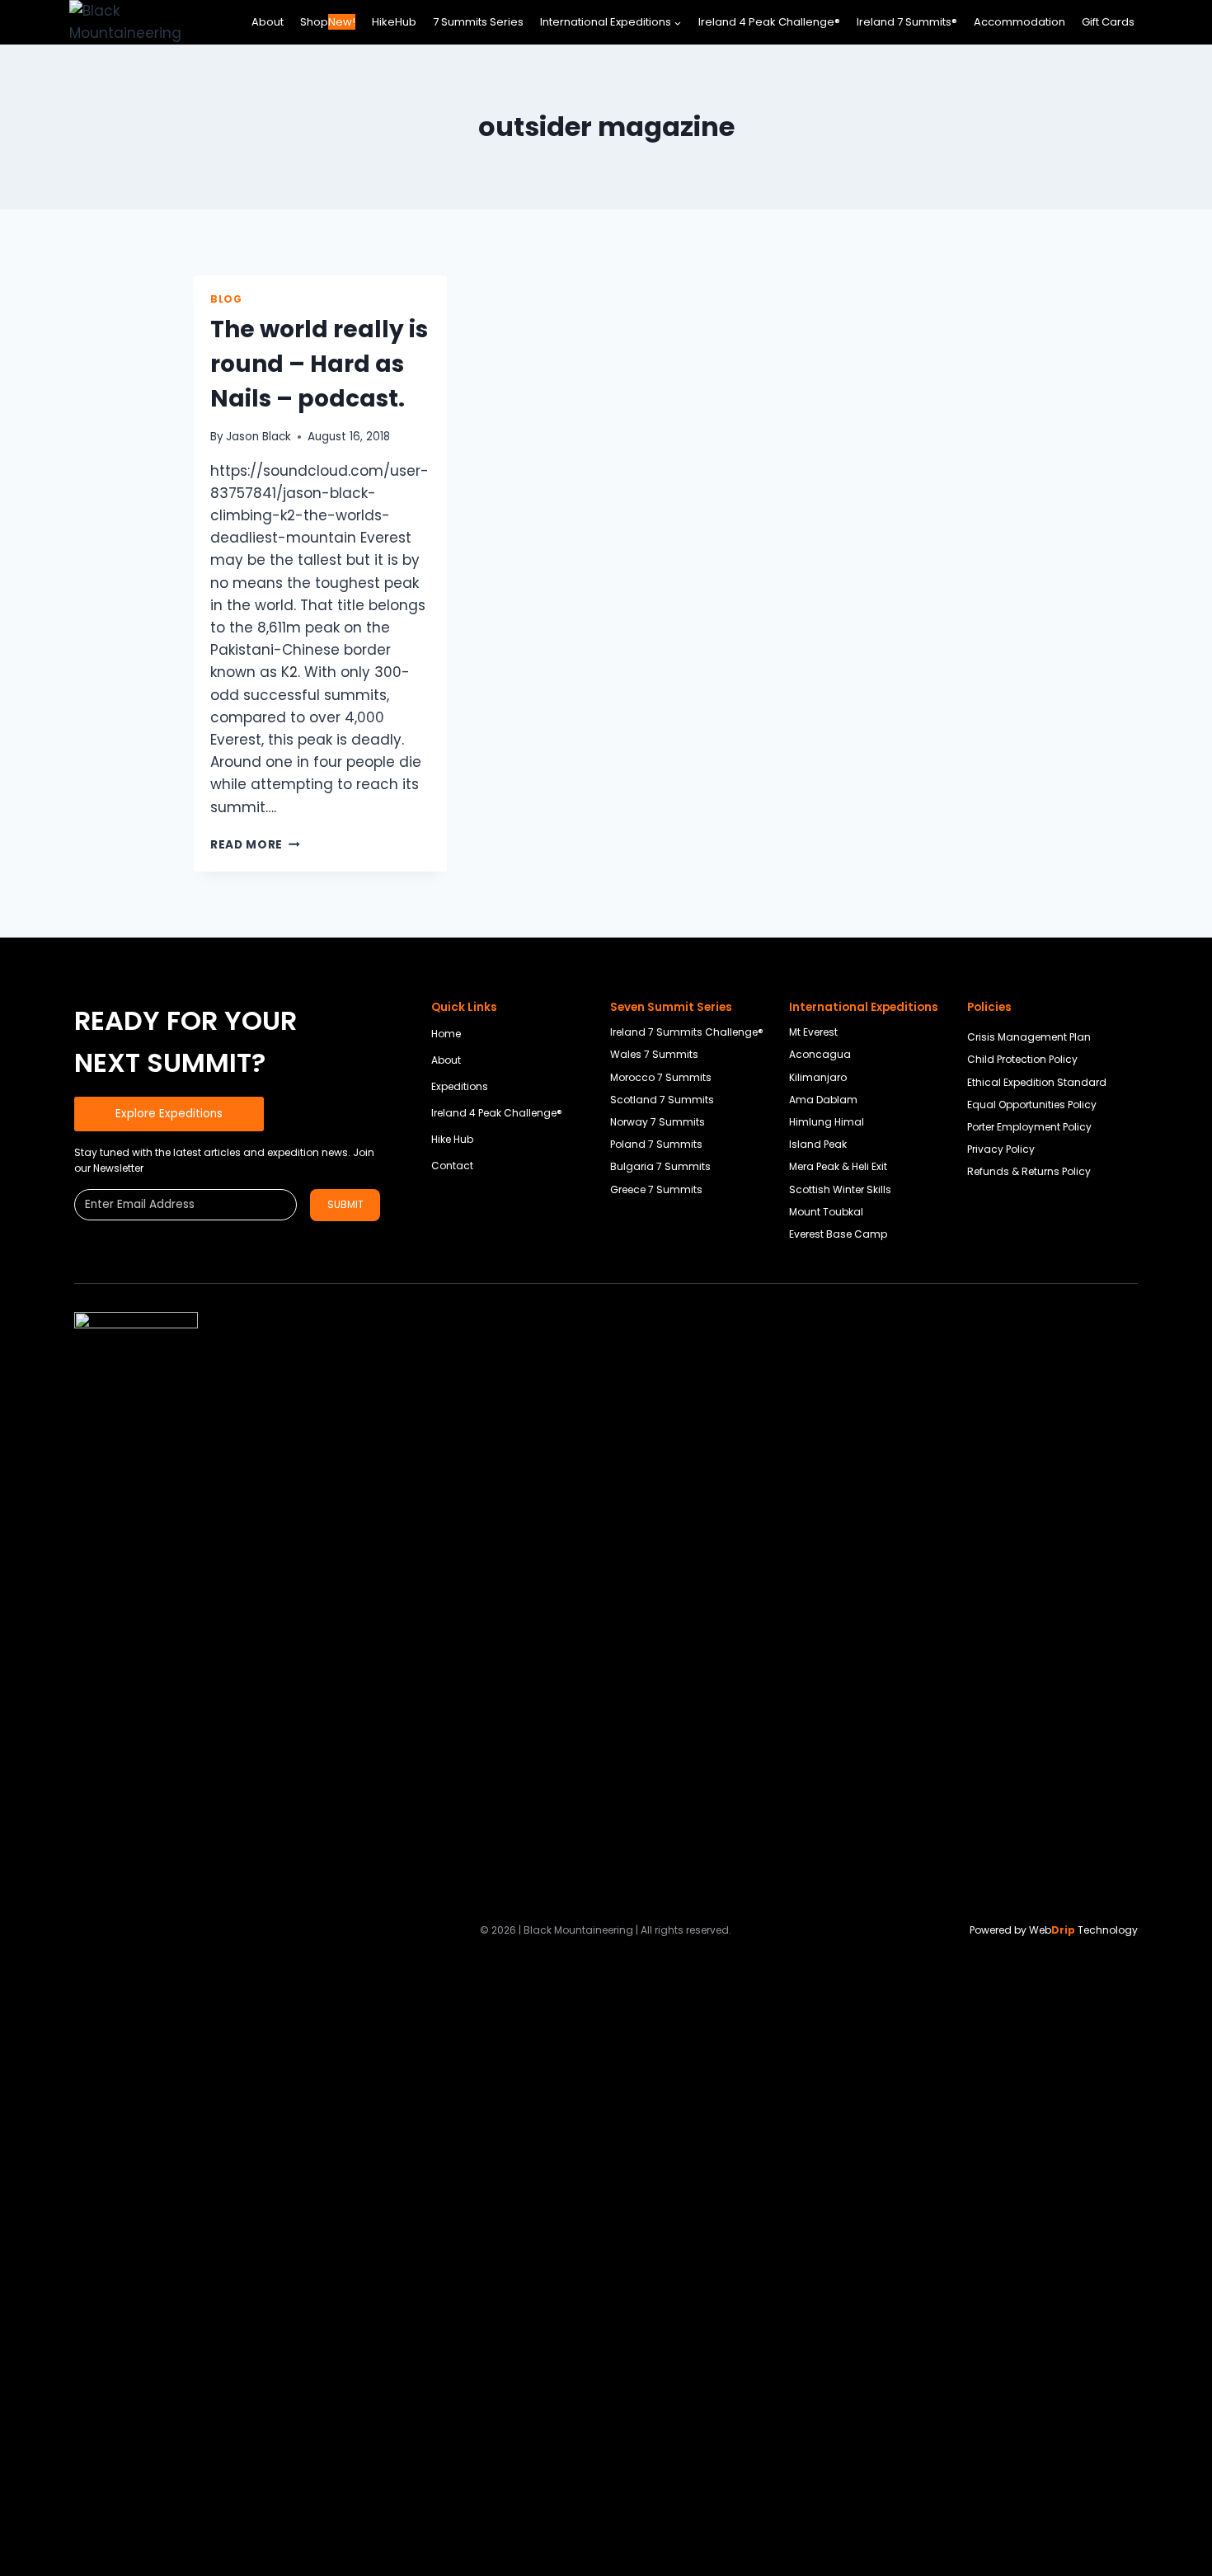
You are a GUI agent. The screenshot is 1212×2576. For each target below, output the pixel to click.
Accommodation (1019, 22)
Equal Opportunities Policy (1032, 1105)
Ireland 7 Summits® (907, 22)
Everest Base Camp (838, 1234)
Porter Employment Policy (1029, 1127)
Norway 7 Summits (658, 1122)
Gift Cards (1108, 22)
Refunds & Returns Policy (1029, 1171)
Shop (328, 22)
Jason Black (258, 437)
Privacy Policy (1001, 1149)
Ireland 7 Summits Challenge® (687, 1032)
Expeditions (460, 1086)
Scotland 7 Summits (662, 1100)
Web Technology (1083, 1930)
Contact (452, 1166)
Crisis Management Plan (1029, 1037)
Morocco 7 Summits (661, 1077)
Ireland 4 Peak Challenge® (769, 22)
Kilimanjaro (818, 1077)
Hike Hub (452, 1139)
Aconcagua (820, 1054)
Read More (255, 845)
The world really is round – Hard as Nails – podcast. (319, 364)
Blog (226, 299)
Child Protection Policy (1022, 1059)
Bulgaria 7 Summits (660, 1166)
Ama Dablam (823, 1100)
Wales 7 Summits (654, 1054)
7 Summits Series (478, 22)
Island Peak (818, 1144)
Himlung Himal (827, 1122)
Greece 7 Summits (656, 1189)
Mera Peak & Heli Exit (838, 1166)
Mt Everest (813, 1032)
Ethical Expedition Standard (1037, 1082)
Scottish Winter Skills (840, 1189)
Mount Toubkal (826, 1212)
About (268, 22)
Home (446, 1034)
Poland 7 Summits (656, 1144)
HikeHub (394, 22)
